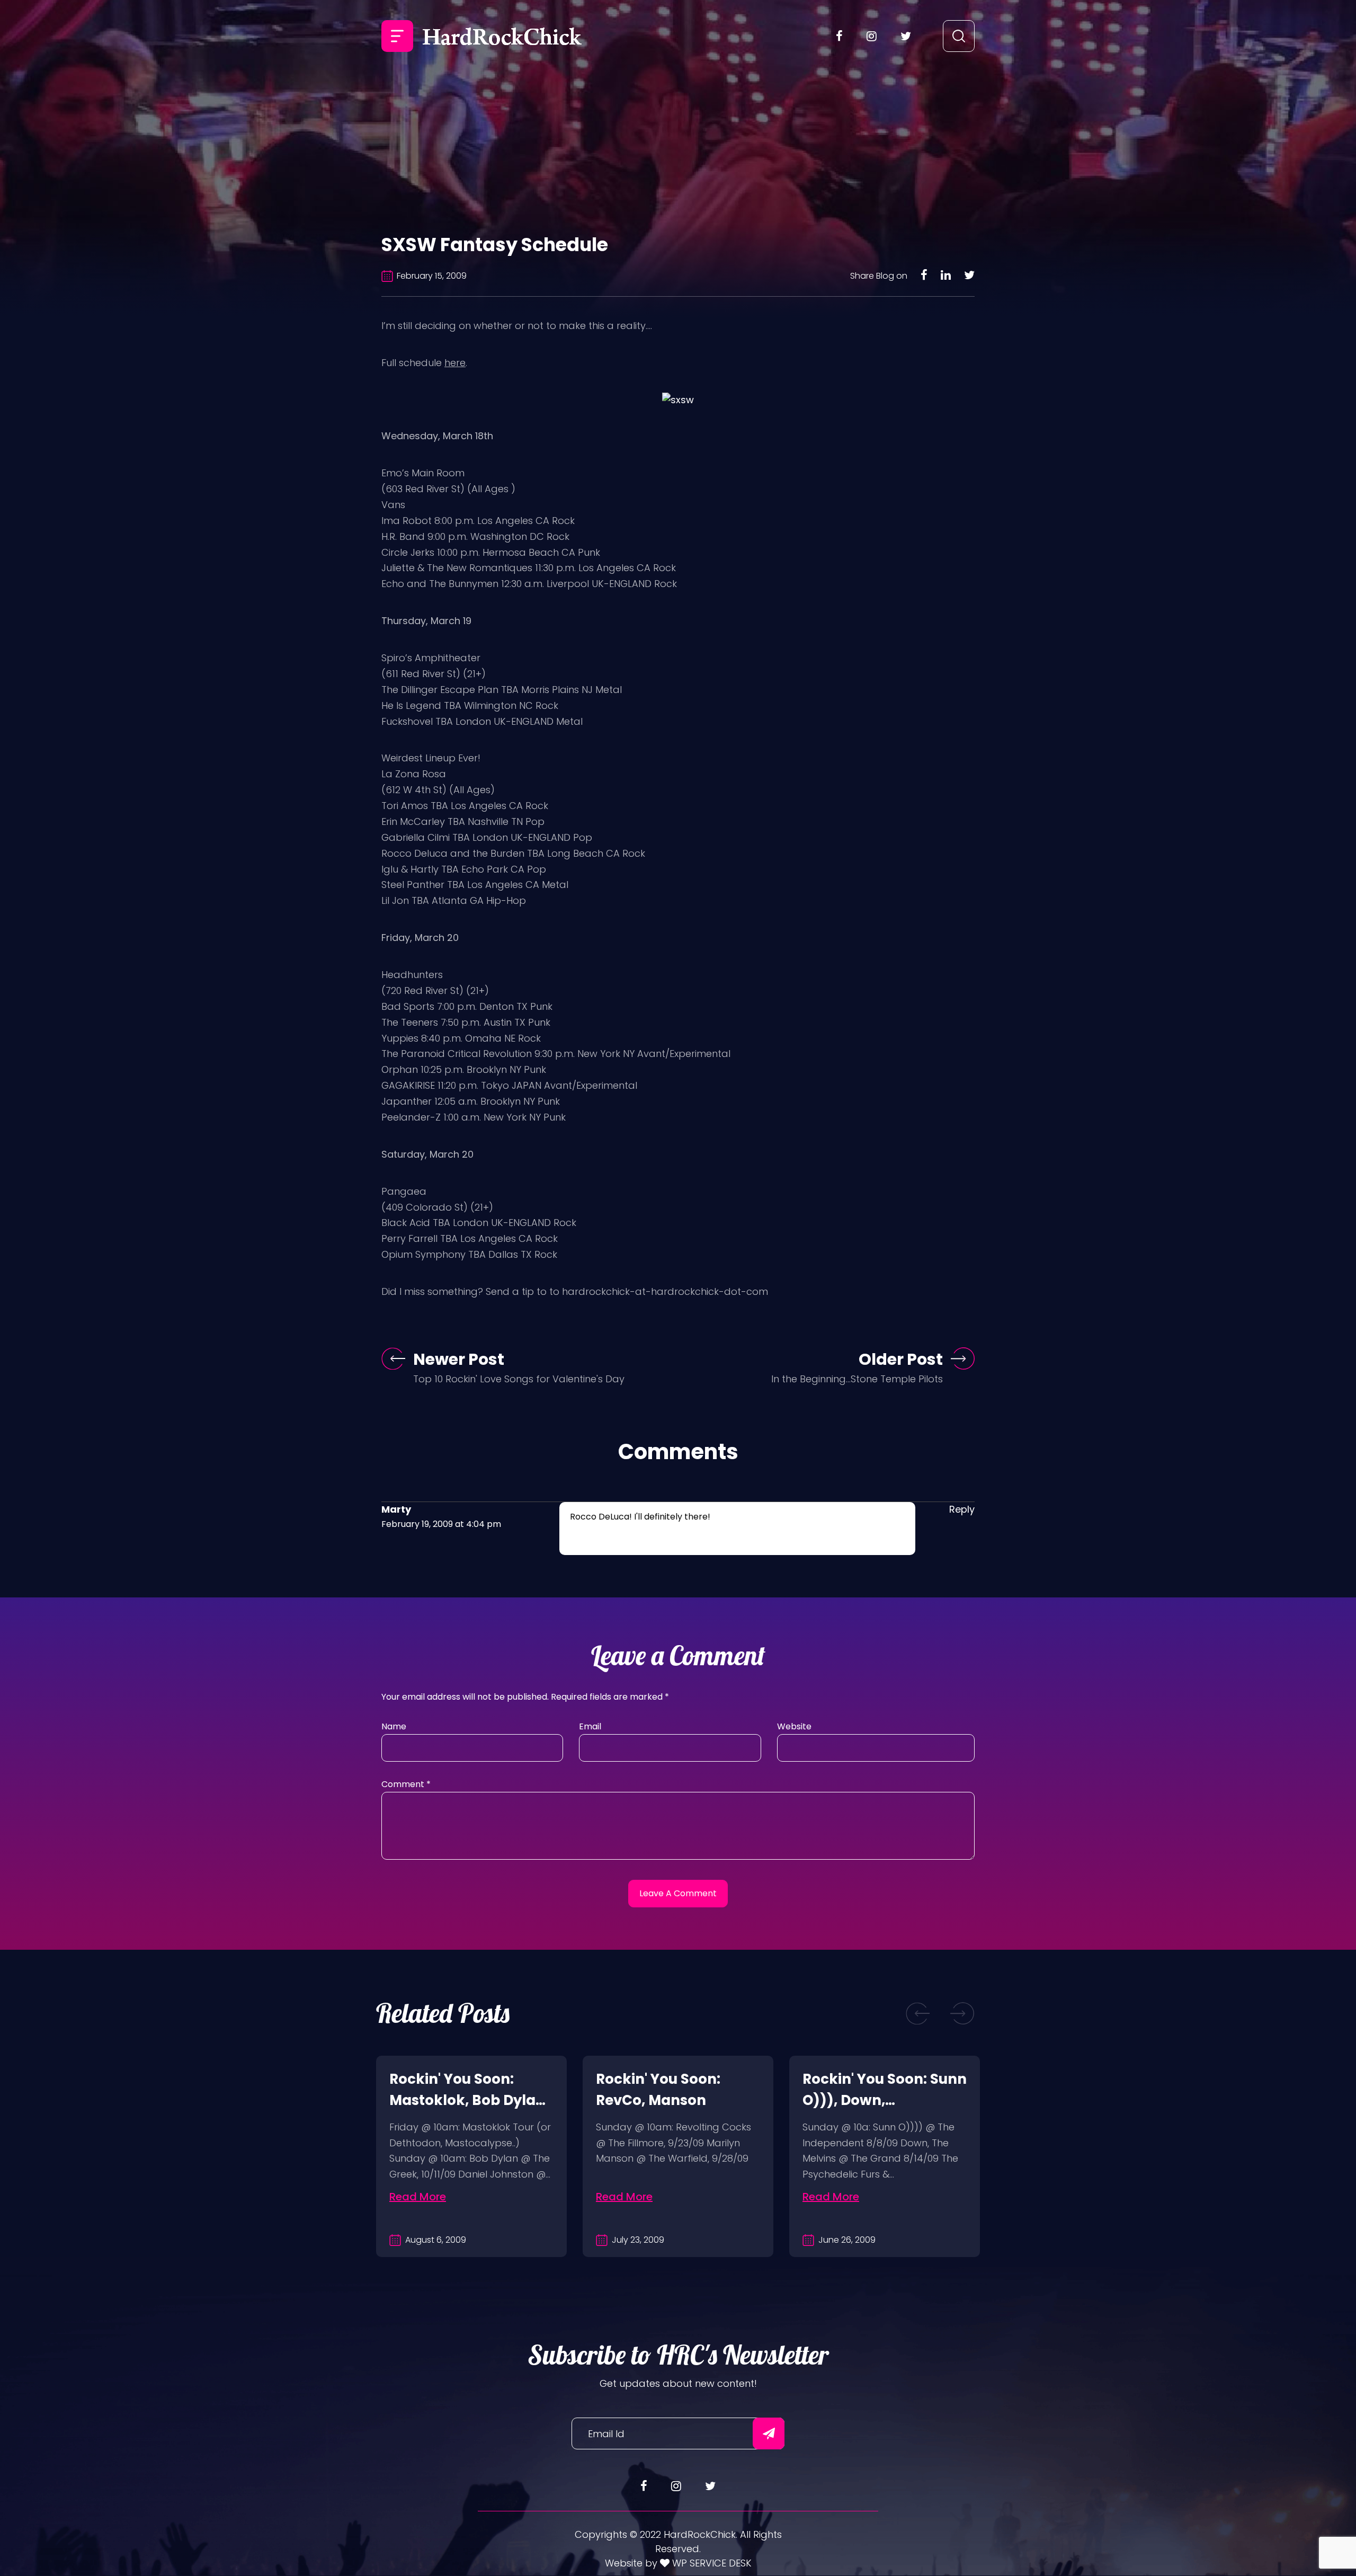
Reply (962, 1509)
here (455, 363)
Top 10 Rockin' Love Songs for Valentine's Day (519, 1379)
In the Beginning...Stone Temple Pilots (857, 1379)
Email (590, 1726)
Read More (418, 2197)
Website (794, 1726)
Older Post (901, 1359)
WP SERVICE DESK (711, 2563)
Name (394, 1726)
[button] (918, 2014)
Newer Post (459, 1359)
